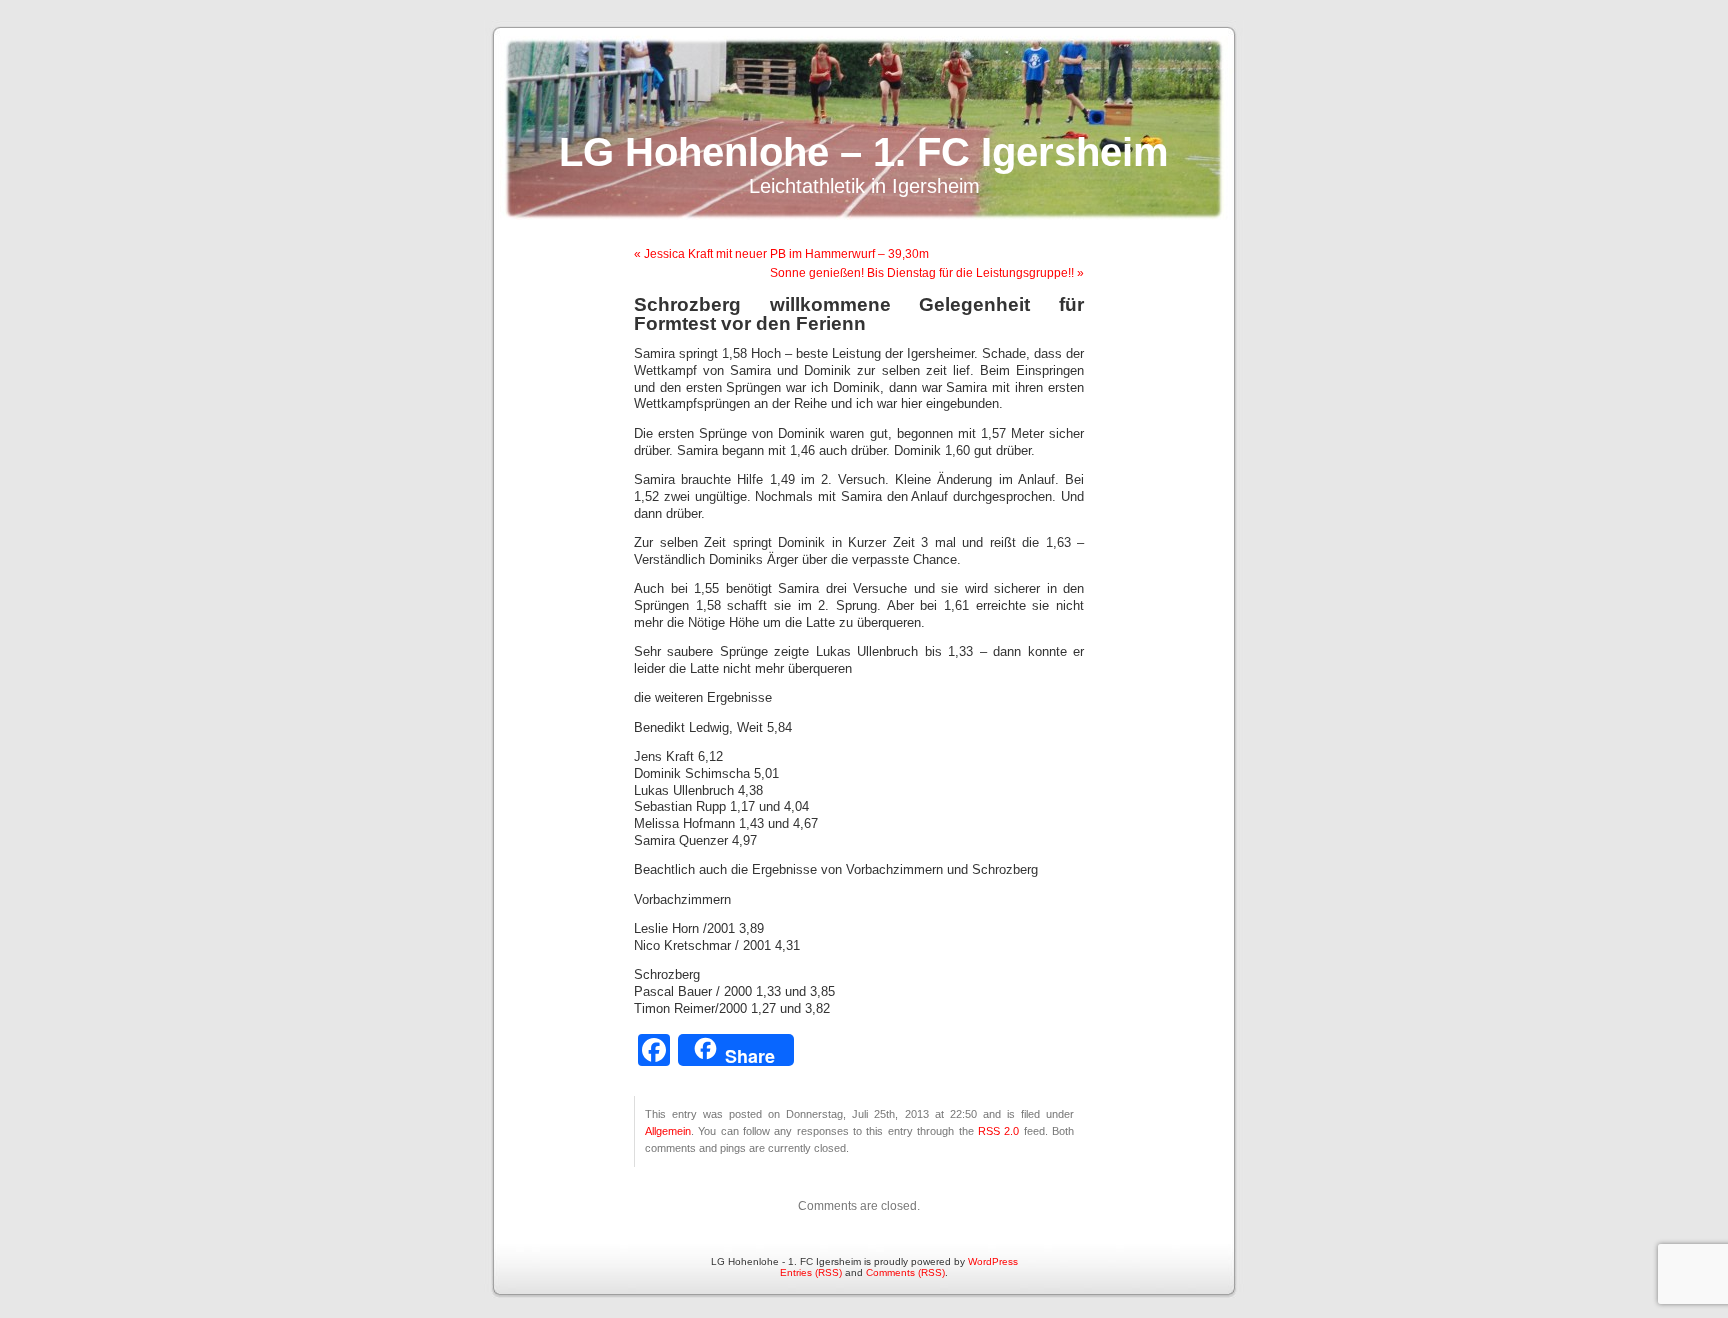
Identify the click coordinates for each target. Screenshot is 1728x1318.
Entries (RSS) (811, 1272)
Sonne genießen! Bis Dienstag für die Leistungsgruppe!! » (927, 273)
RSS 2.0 (998, 1131)
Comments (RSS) (905, 1272)
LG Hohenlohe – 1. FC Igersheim (864, 152)
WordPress (993, 1261)
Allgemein (668, 1131)
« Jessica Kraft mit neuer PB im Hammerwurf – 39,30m (781, 254)
